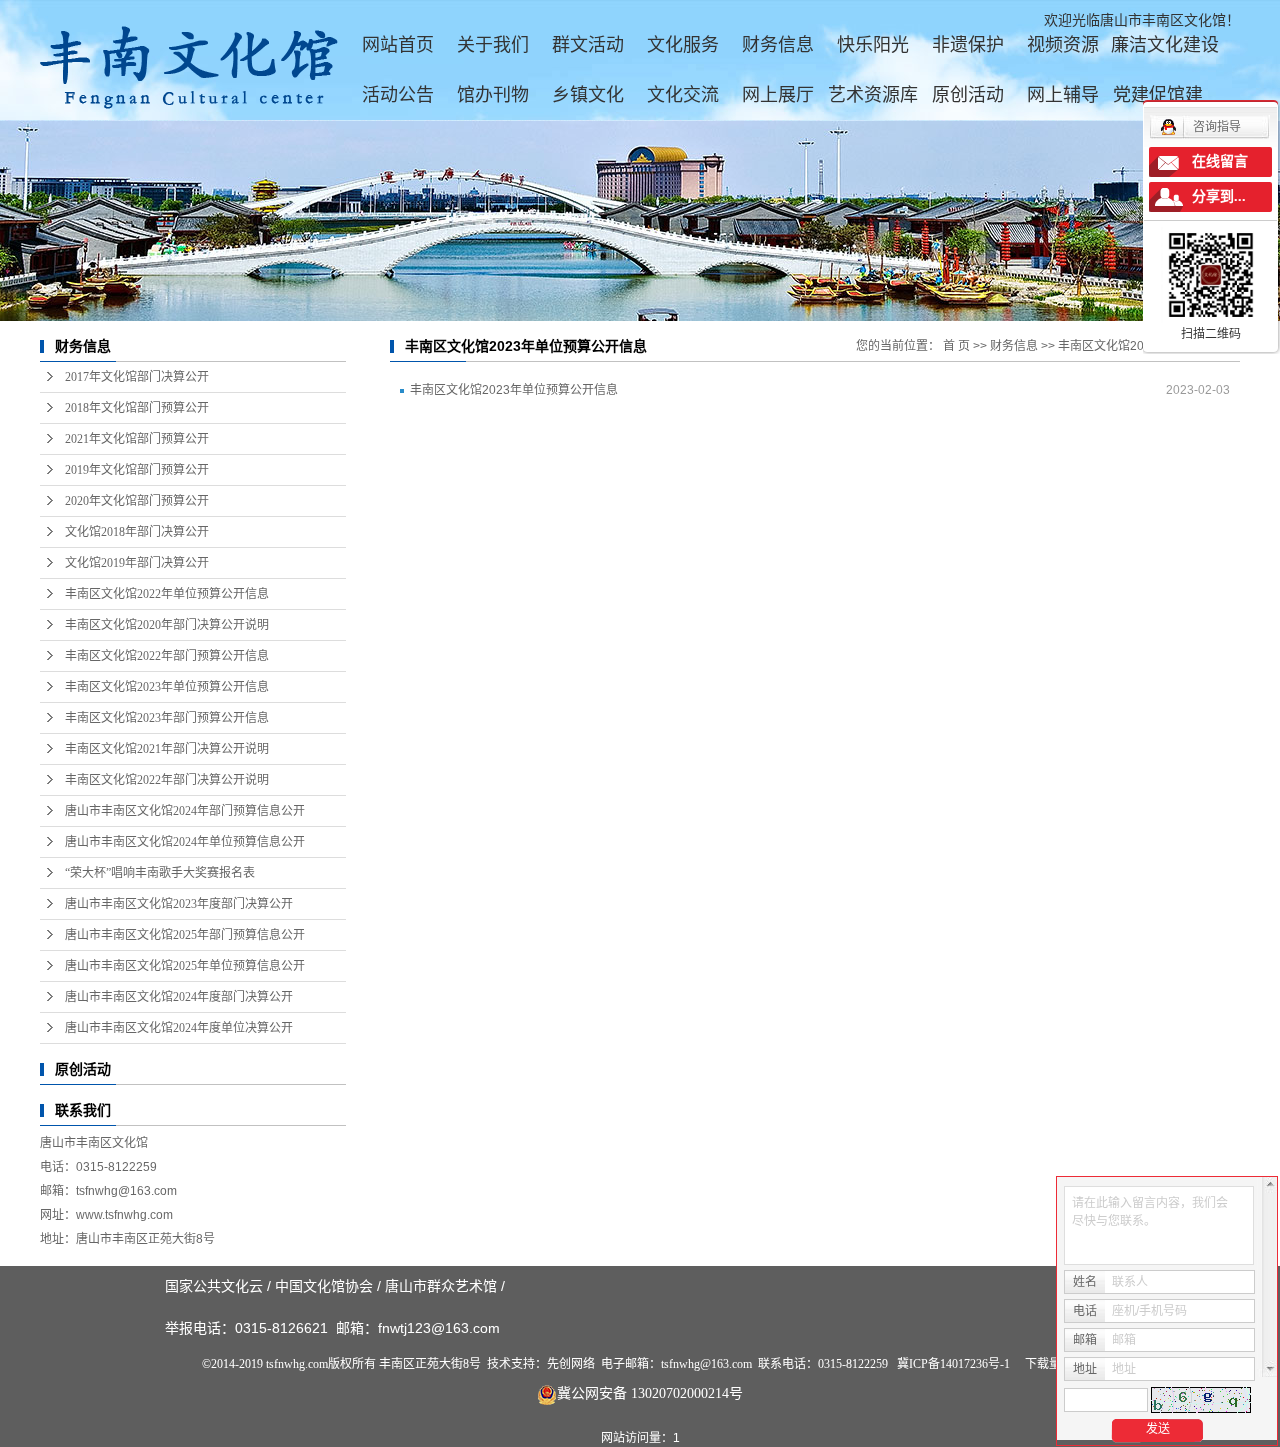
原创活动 (968, 95)
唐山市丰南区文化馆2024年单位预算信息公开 (185, 842)
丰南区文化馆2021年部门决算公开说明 (167, 749)
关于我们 (493, 45)
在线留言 (1220, 161)
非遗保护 (968, 45)
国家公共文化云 (214, 1286)
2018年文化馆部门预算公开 (137, 408)
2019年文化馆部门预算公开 (137, 470)
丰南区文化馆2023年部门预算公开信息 (167, 718)
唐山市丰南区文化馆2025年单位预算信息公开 (185, 966)
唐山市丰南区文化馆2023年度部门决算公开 (179, 904)
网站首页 (398, 45)
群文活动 (588, 45)
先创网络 (571, 1364)
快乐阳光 (873, 45)
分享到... (1219, 196)
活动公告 (398, 95)
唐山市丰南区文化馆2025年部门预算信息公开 (185, 935)
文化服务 (683, 45)
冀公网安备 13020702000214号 (650, 1393)
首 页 (956, 346)
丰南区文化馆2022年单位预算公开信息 (167, 594)
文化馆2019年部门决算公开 (137, 563)
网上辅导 (1063, 95)
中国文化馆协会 (324, 1286)
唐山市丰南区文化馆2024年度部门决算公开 (179, 997)
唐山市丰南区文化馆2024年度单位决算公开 (179, 1028)
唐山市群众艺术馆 (441, 1286)
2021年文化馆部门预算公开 (137, 439)
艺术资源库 (873, 95)
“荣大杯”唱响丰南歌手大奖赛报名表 (160, 873)
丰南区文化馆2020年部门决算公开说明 (167, 625)
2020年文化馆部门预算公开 (137, 501)
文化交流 (683, 95)
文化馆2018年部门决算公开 (137, 532)
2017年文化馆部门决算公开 (137, 377)
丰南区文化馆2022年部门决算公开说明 (167, 780)
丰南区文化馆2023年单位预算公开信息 (167, 687)
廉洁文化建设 (1165, 45)
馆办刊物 (493, 95)
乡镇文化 (588, 95)
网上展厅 (778, 95)
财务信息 (778, 45)
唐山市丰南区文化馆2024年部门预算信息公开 (185, 811)
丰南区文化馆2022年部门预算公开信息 (167, 656)
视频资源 (1063, 45)
